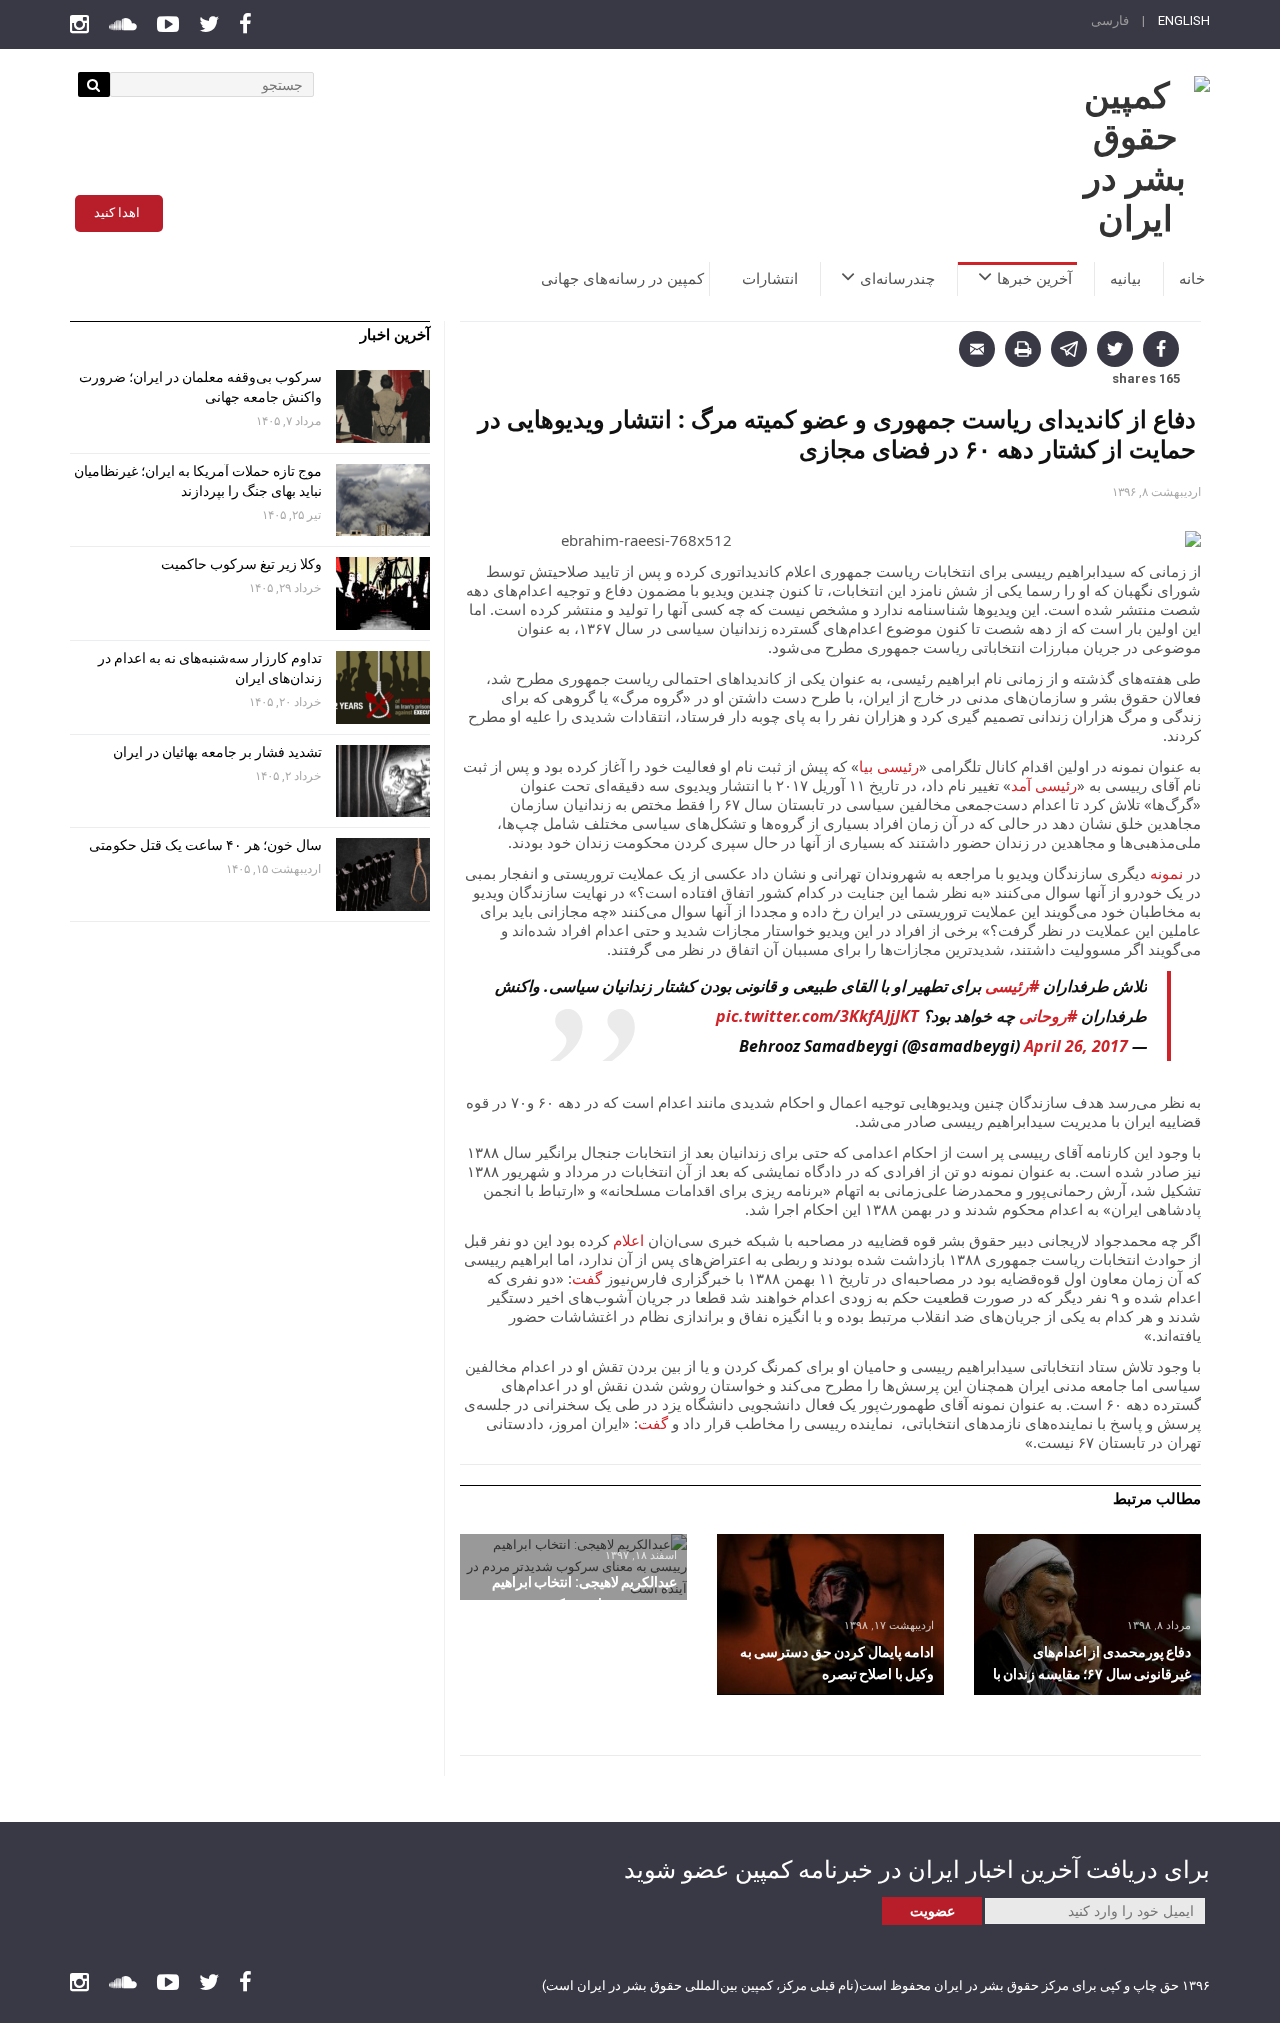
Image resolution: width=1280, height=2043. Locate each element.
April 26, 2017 (1076, 1046)
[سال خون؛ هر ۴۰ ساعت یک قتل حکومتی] (383, 874)
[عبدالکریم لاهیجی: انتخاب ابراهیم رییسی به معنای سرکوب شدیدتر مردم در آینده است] (573, 1567)
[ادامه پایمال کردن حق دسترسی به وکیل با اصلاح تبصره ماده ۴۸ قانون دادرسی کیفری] (830, 1614)
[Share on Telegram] (1069, 349)
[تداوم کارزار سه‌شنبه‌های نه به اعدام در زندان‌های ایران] (383, 687)
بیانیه (1125, 279)
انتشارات (770, 279)
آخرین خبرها (1034, 279)
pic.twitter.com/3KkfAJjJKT (817, 1016)
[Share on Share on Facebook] (1161, 349)
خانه (1192, 279)
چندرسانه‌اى (897, 279)
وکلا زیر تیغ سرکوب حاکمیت (240, 564)
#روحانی (1048, 1016)
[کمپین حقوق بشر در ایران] (1135, 158)
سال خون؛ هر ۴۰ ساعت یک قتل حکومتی (205, 845)
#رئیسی (1012, 986)
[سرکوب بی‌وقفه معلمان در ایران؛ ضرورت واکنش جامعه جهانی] (383, 406)
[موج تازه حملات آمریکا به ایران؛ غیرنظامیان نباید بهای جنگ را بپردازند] (383, 500)
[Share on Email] (977, 349)
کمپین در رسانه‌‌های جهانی (622, 279)
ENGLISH (1184, 20)
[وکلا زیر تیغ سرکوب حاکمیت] (383, 593)
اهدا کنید (117, 212)
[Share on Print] (1023, 349)
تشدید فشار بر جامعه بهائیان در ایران (216, 752)
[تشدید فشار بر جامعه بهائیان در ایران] (383, 781)
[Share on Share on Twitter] (1115, 349)
